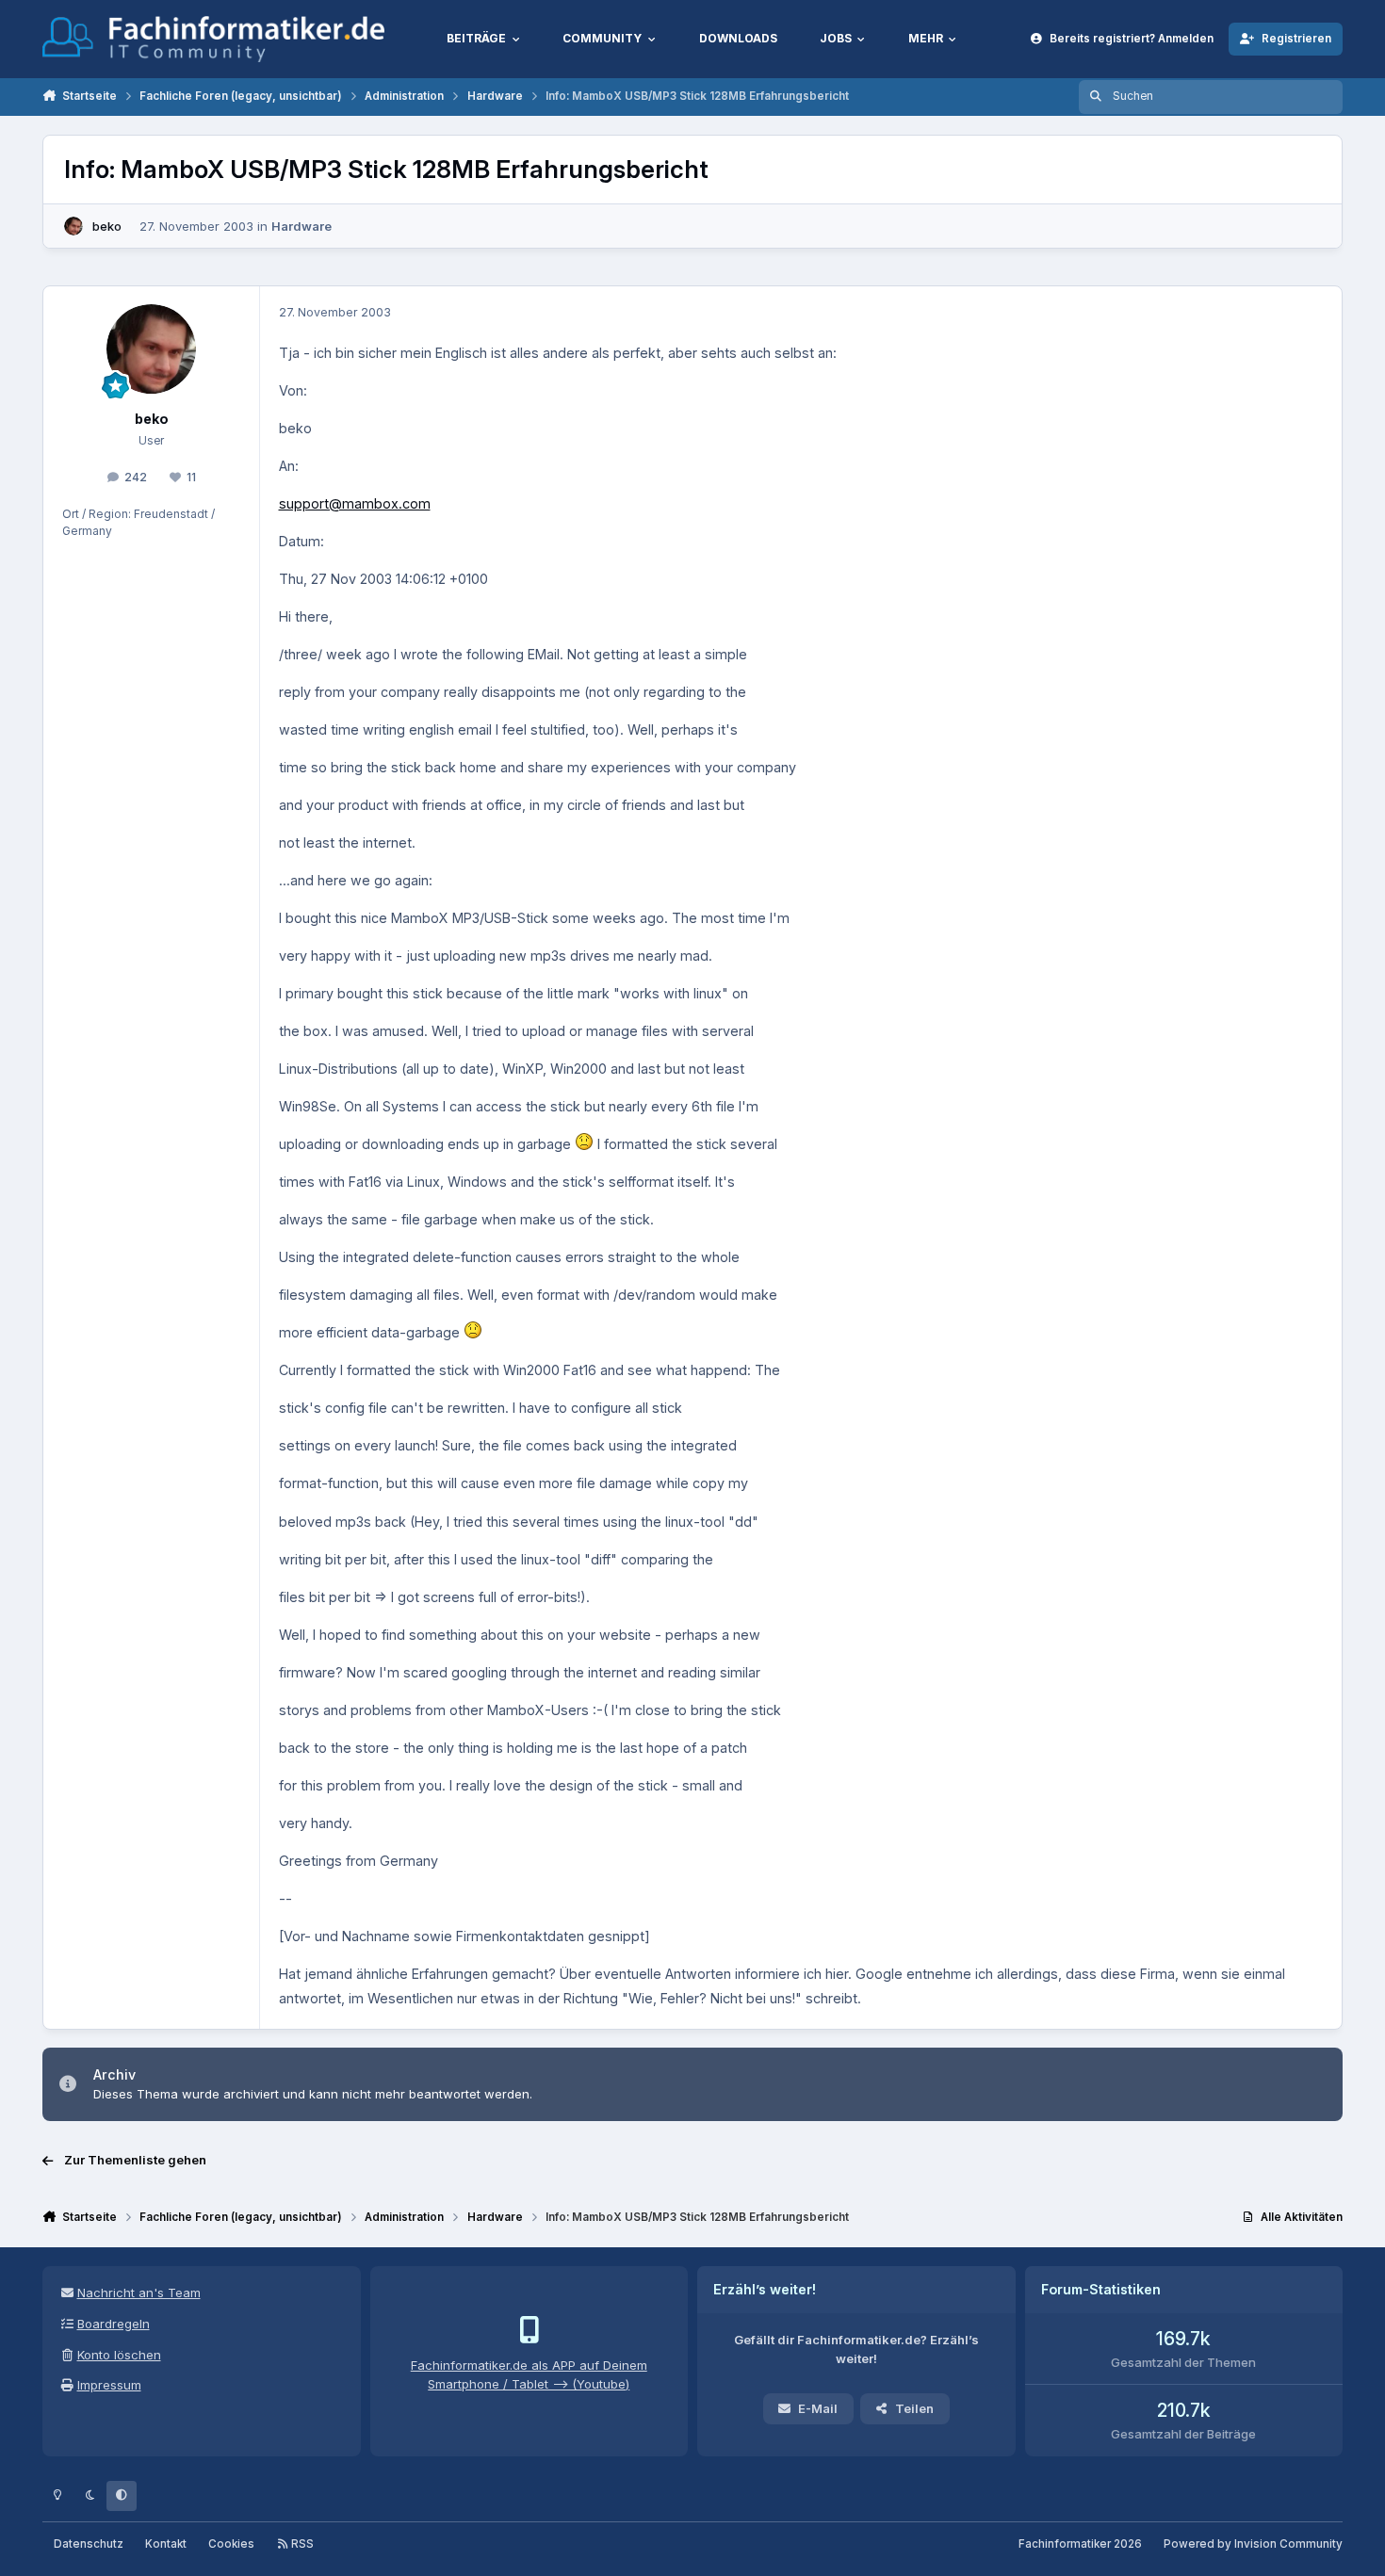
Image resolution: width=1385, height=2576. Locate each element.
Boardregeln (114, 2324)
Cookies (231, 2544)
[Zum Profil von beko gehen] (73, 226)
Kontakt (166, 2544)
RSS (301, 2544)
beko (107, 226)
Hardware (301, 226)
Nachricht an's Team (139, 2292)
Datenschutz (89, 2544)
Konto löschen (119, 2355)
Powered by (1253, 2544)
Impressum (109, 2385)
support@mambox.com (355, 503)
